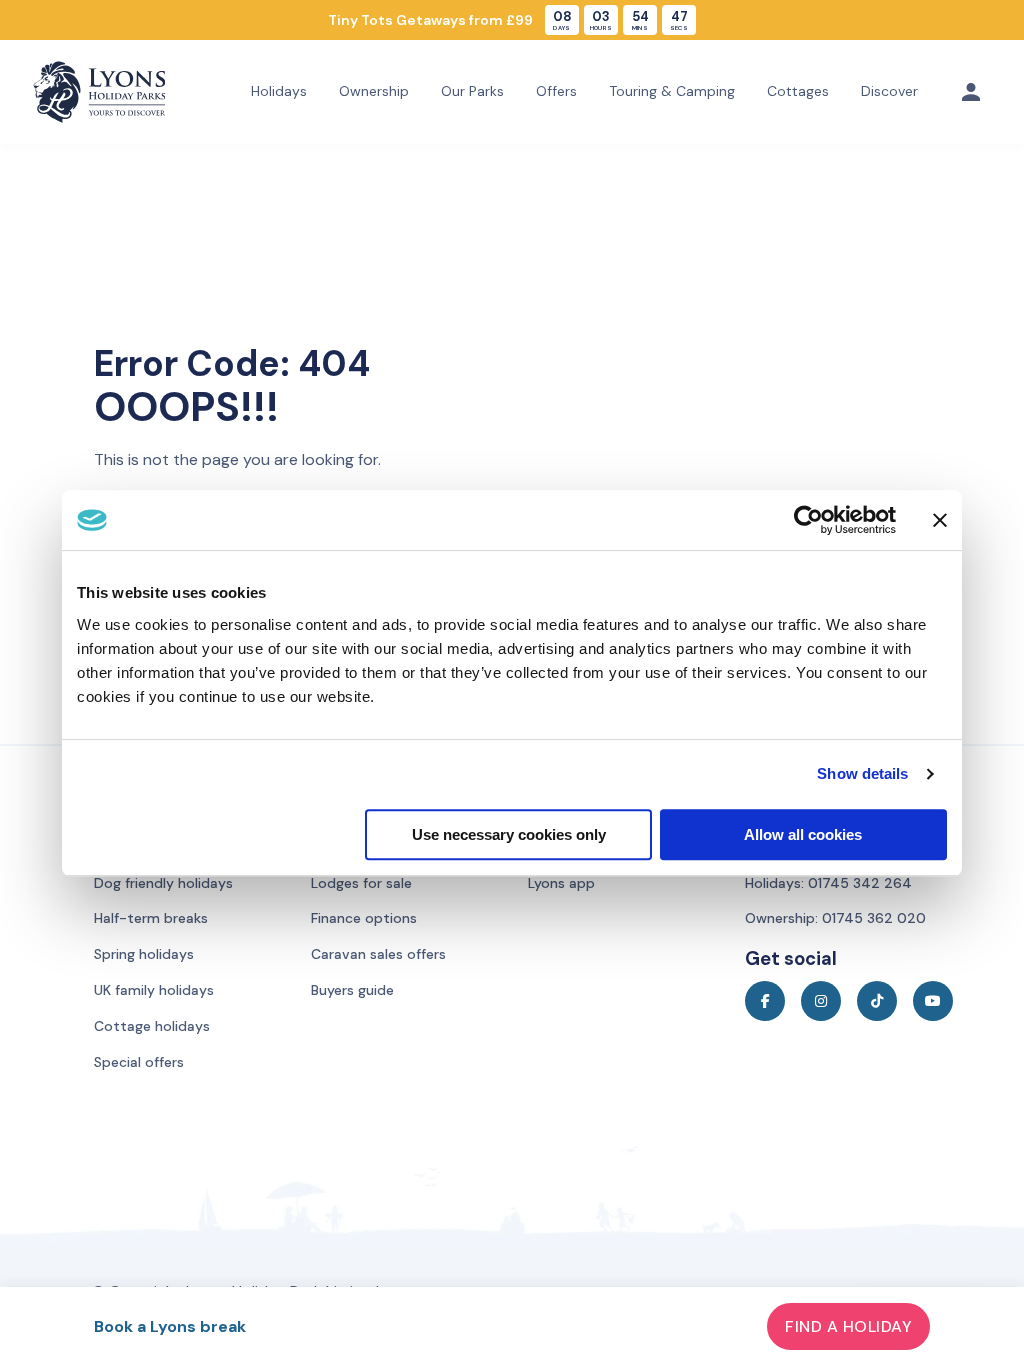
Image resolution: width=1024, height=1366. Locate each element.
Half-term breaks (151, 918)
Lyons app (561, 883)
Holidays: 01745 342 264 (828, 883)
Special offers (139, 1062)
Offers (556, 91)
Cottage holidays (152, 1026)
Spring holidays (144, 954)
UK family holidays (154, 990)
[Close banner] (940, 520)
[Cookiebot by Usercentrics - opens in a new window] (808, 520)
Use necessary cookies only (509, 834)
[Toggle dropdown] (971, 92)
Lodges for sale (361, 883)
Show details (862, 773)
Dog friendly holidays (163, 883)
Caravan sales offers (378, 954)
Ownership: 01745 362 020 (835, 918)
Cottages (798, 91)
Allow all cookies (803, 834)
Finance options (364, 918)
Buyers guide (352, 990)
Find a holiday (848, 1326)
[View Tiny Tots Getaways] (512, 20)
